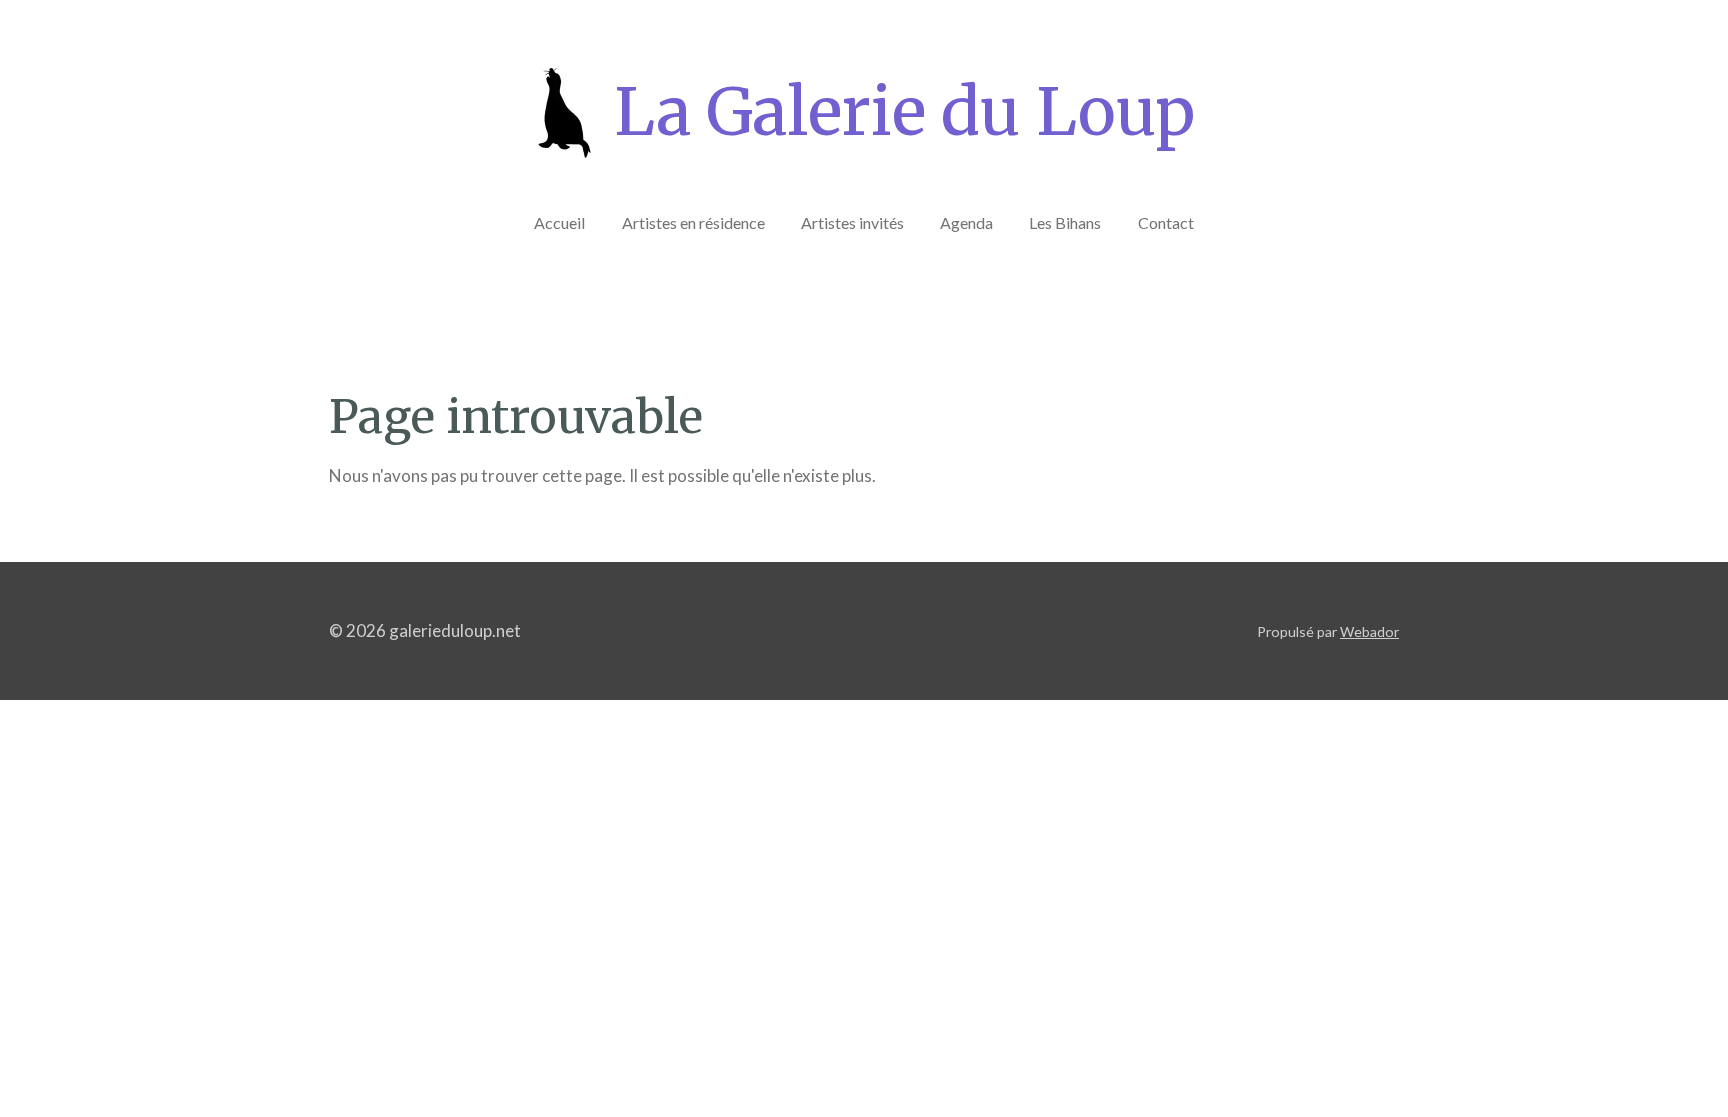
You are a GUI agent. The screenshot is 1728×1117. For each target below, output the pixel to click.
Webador (1369, 631)
